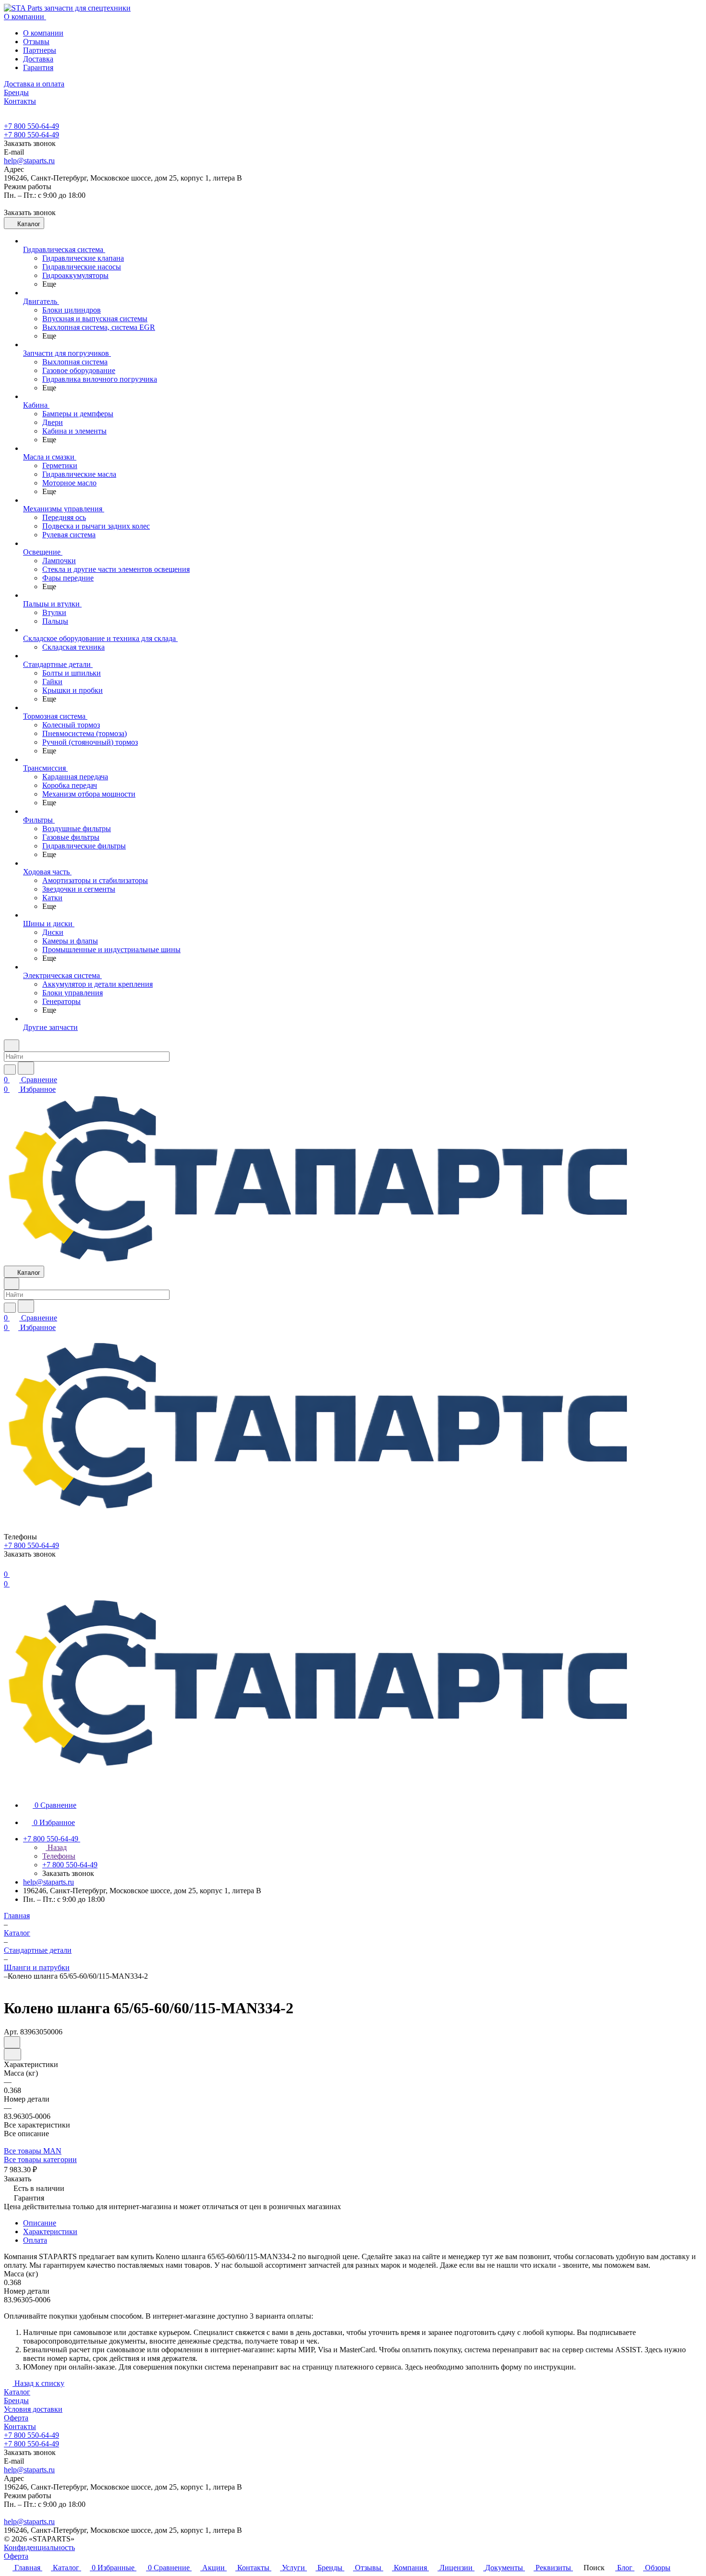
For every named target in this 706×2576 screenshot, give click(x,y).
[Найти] (26, 1068)
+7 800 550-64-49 (31, 126)
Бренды (16, 2401)
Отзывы (36, 42)
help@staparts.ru (29, 161)
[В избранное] (12, 2042)
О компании (43, 33)
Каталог (17, 2392)
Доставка (38, 59)
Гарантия (38, 67)
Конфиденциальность (39, 2547)
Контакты (20, 2426)
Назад (56, 1847)
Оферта (16, 2418)
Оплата (35, 2240)
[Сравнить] (12, 2054)
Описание (40, 2223)
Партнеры (40, 50)
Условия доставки (33, 2409)
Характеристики (50, 2231)
